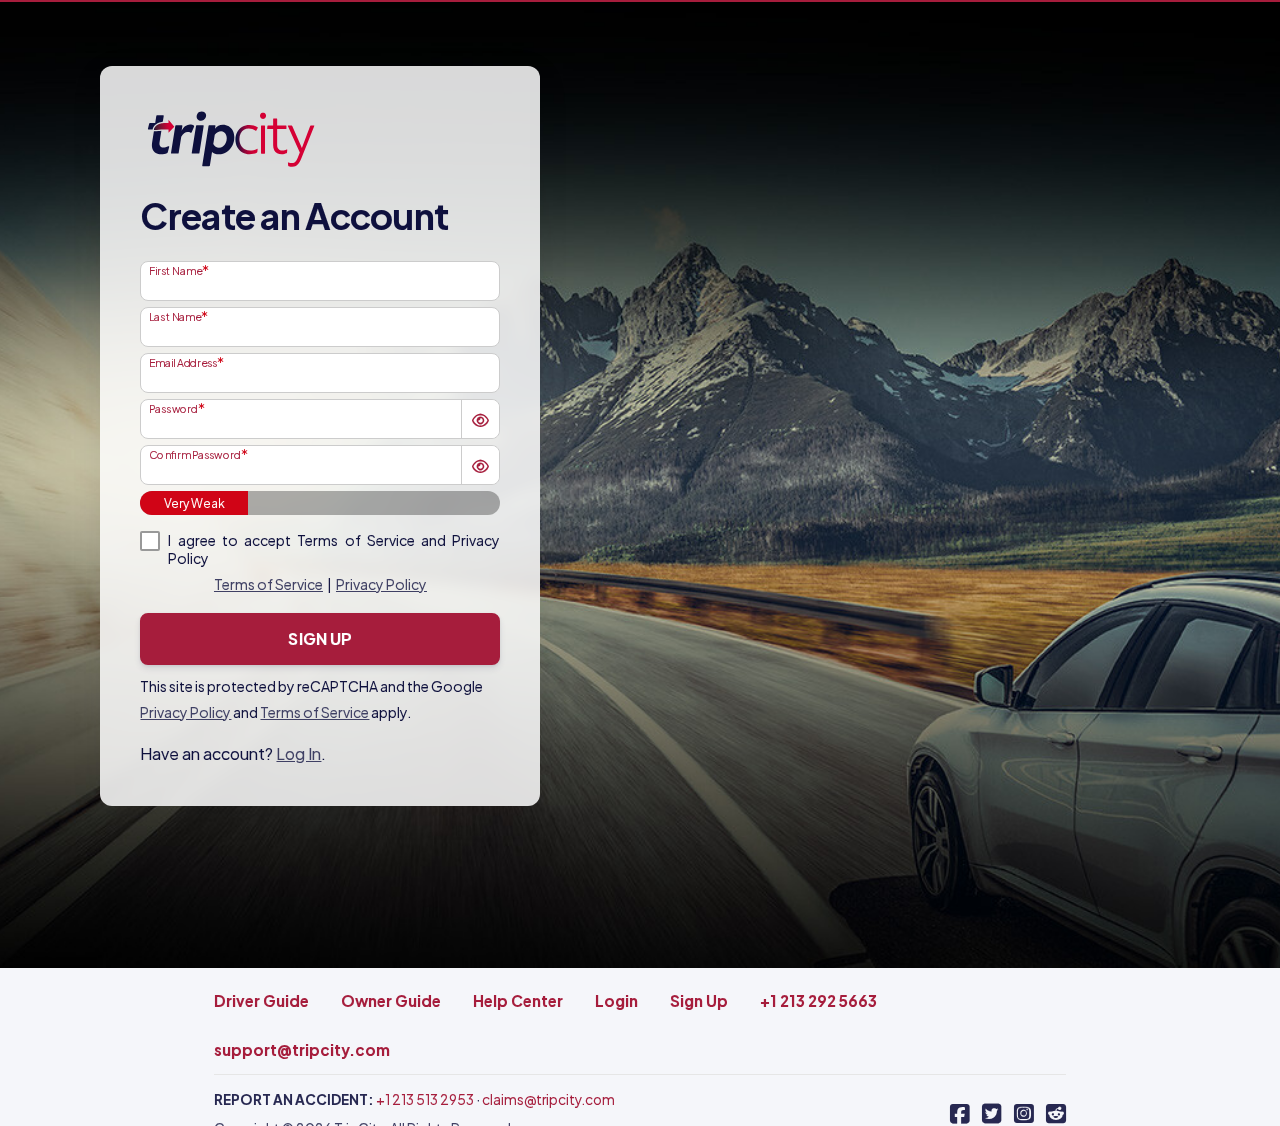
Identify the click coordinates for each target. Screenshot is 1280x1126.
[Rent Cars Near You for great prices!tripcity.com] (230, 138)
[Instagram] (1024, 1113)
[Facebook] (960, 1113)
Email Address (183, 362)
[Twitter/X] (992, 1113)
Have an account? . (233, 753)
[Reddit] (1056, 1113)
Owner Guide (391, 1000)
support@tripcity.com (302, 1049)
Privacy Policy (381, 584)
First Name (175, 270)
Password (173, 408)
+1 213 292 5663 (818, 1000)
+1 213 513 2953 (425, 1099)
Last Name (175, 316)
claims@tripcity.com (548, 1099)
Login (616, 1000)
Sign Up (320, 638)
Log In (298, 753)
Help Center (518, 1000)
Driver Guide (261, 1000)
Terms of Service (268, 584)
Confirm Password (195, 454)
